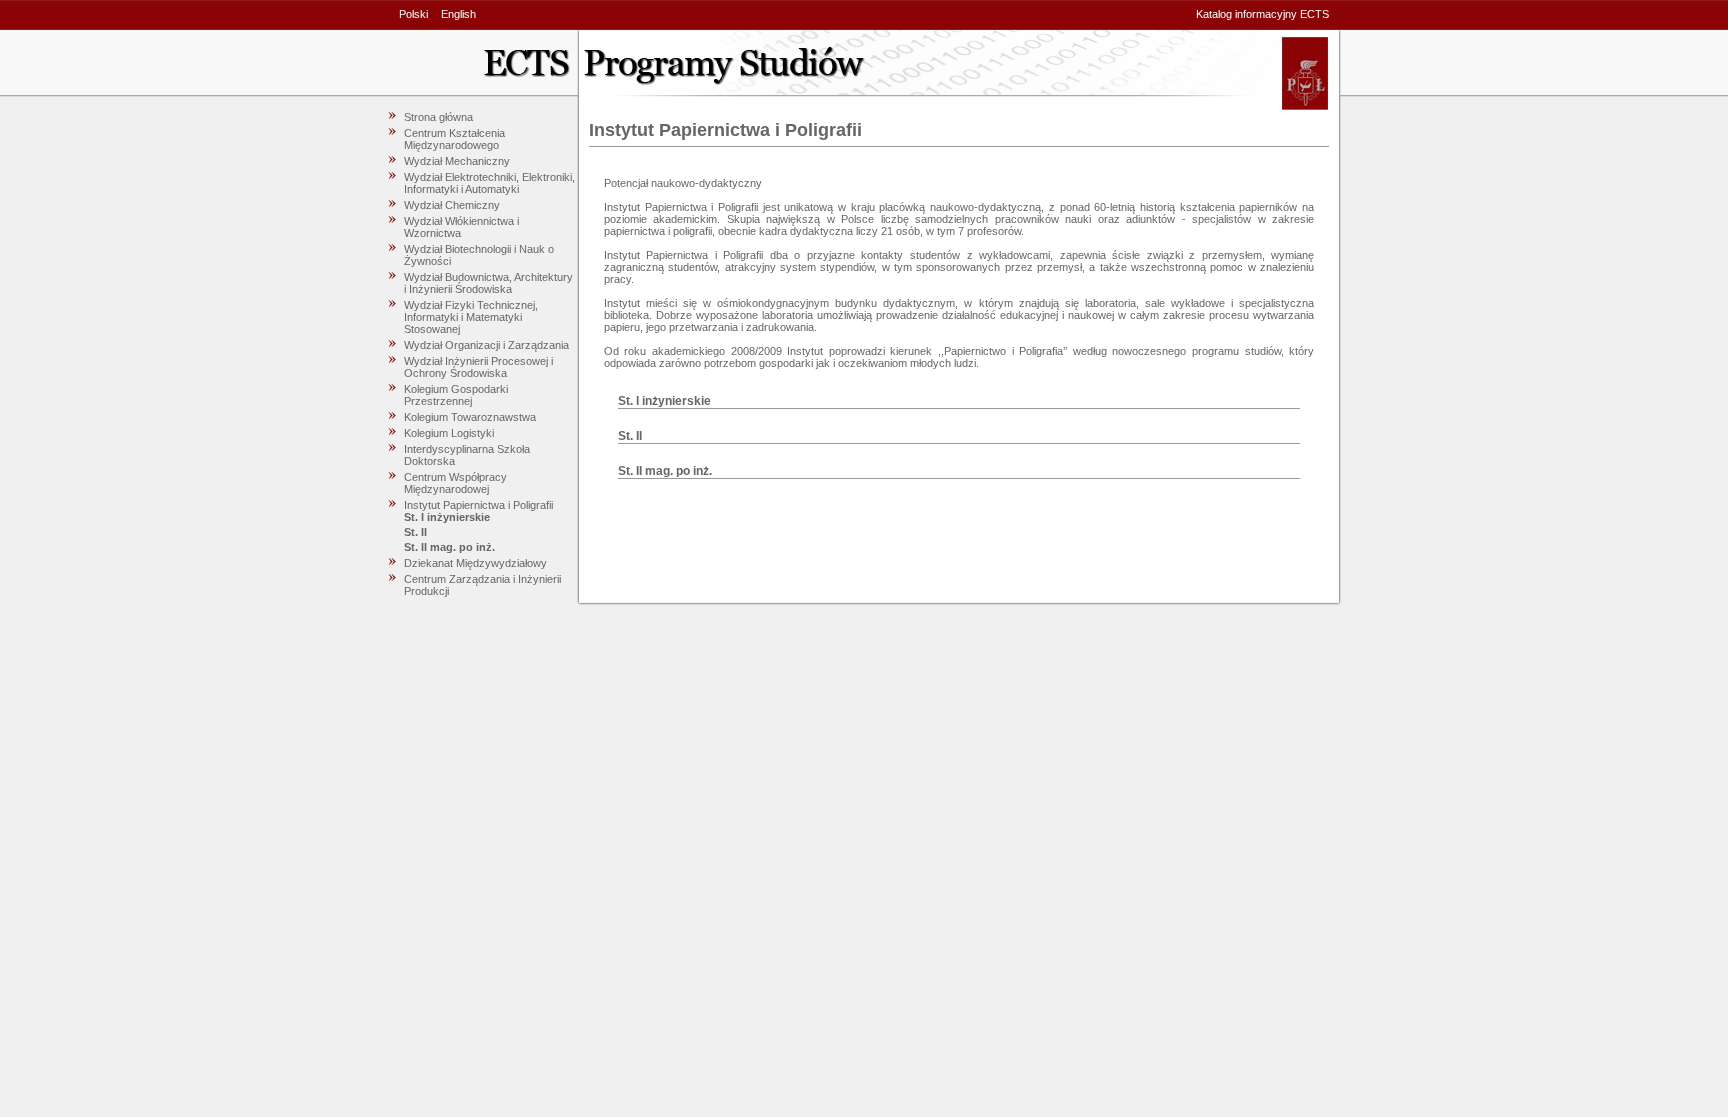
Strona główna (438, 117)
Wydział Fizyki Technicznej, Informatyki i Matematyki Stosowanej (471, 317)
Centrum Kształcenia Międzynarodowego (454, 139)
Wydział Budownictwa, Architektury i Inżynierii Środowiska (488, 283)
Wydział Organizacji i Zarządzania (486, 345)
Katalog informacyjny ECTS (1262, 14)
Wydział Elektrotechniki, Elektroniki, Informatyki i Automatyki (489, 183)
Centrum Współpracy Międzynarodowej (455, 483)
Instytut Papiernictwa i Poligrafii (478, 505)
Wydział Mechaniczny (457, 161)
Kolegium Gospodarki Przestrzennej (456, 395)
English (458, 14)
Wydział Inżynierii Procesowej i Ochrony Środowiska (478, 367)
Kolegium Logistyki (449, 433)
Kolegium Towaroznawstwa (470, 417)
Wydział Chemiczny (452, 205)
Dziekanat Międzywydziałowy (475, 563)
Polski (413, 14)
